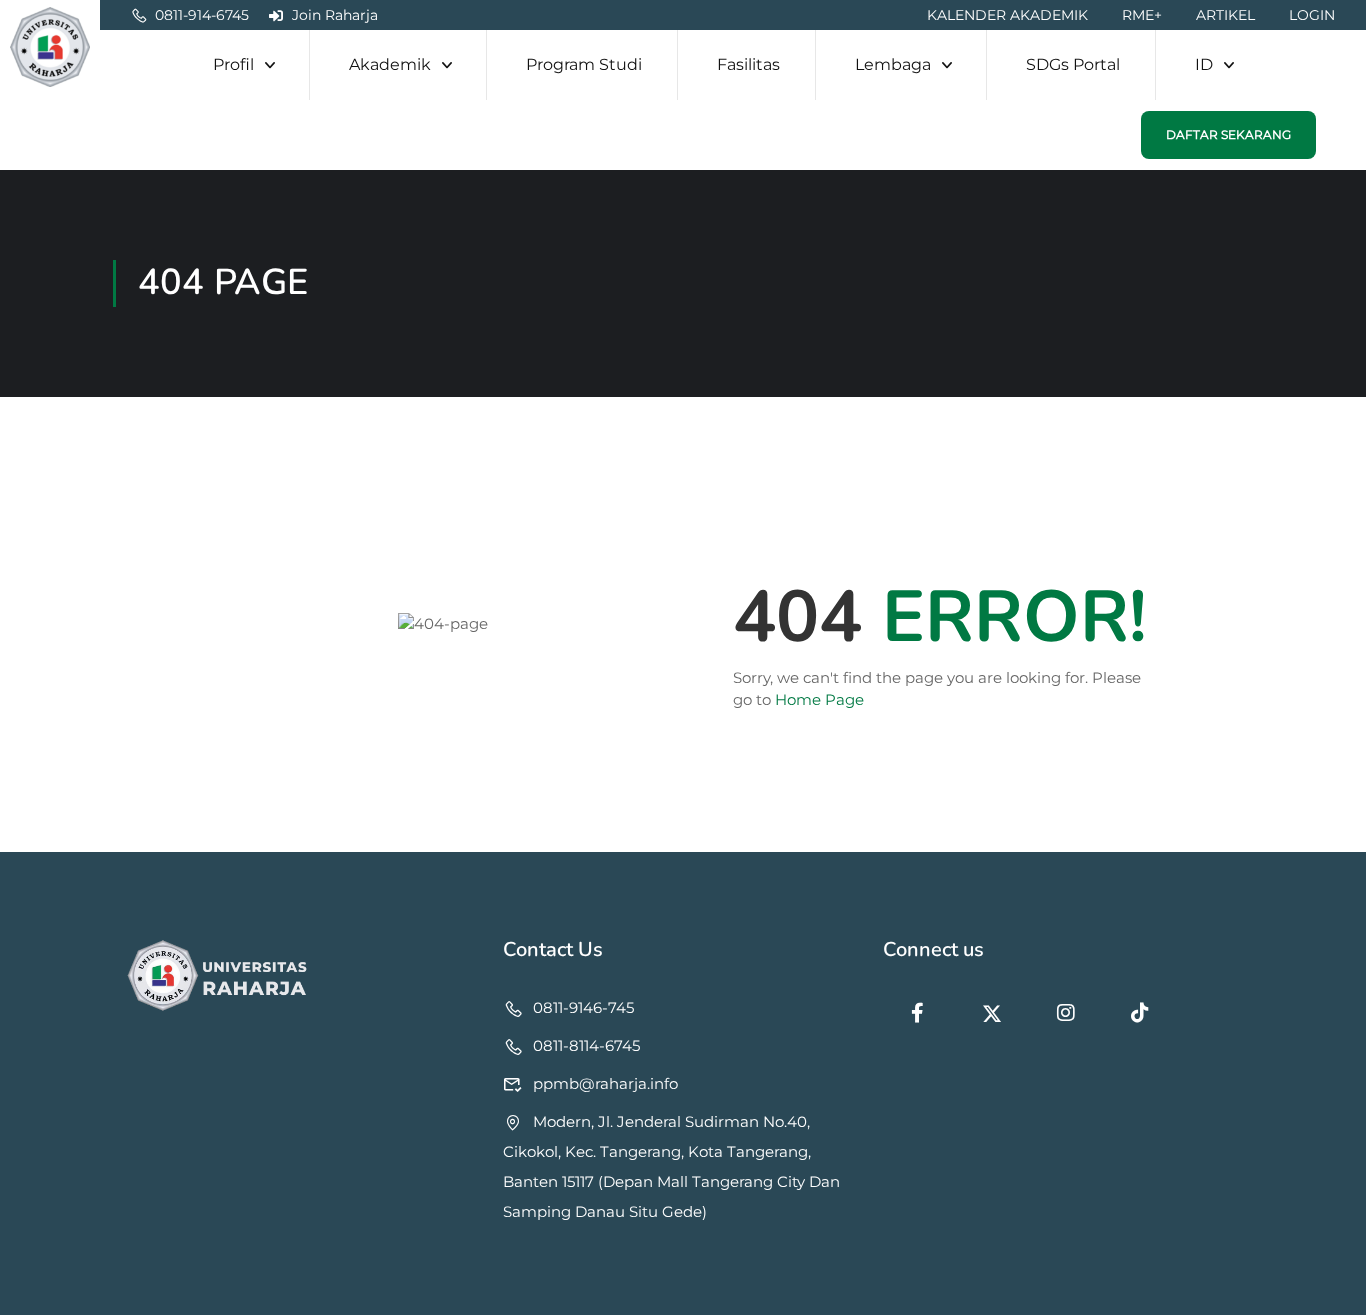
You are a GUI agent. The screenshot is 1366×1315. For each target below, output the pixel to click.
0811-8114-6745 (586, 1045)
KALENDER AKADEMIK (1007, 15)
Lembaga (893, 64)
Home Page (819, 699)
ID (1204, 64)
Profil (233, 64)
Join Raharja (335, 15)
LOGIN (1312, 15)
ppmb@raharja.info (605, 1083)
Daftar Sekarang (1228, 134)
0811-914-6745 (202, 15)
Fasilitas (748, 64)
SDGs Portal (1073, 64)
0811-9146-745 (583, 1007)
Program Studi (584, 64)
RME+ (1142, 15)
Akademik (390, 64)
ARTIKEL (1225, 15)
